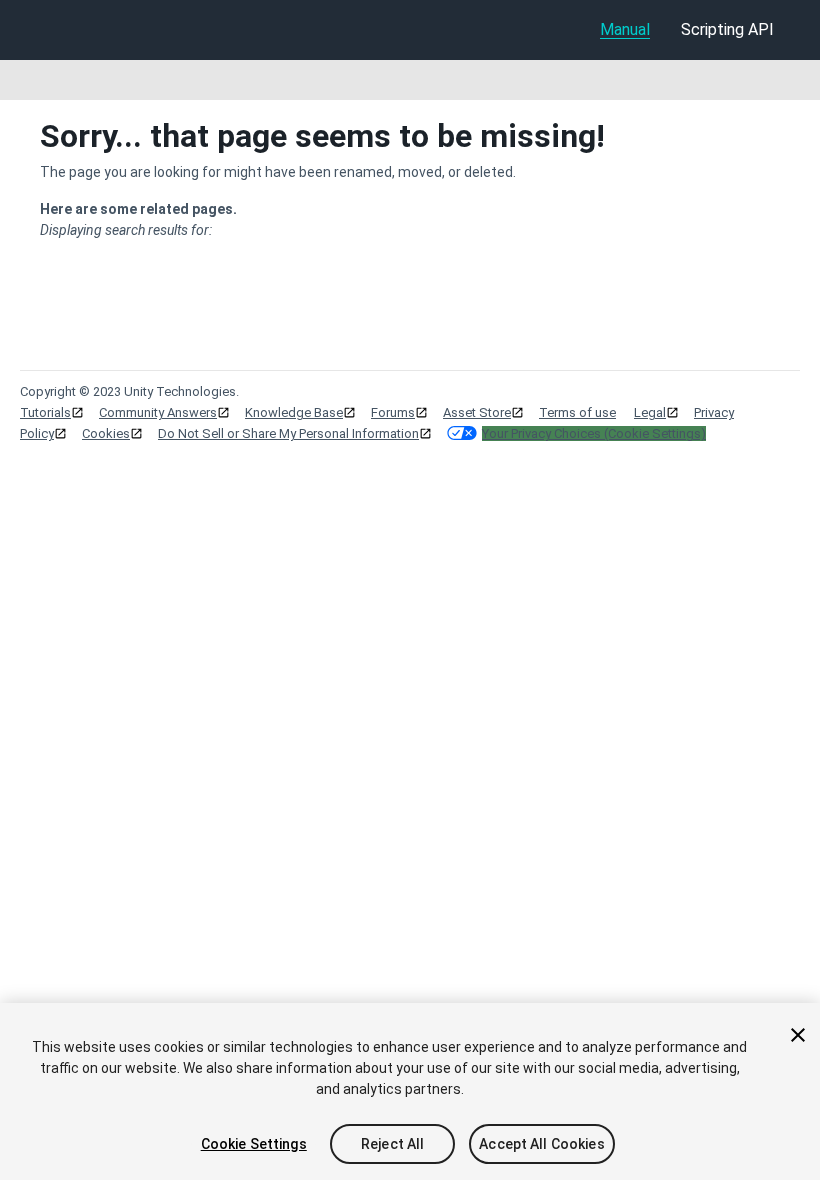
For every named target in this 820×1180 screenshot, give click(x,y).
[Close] (798, 1035)
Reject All (392, 1144)
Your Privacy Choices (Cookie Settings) (594, 433)
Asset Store (477, 412)
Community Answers (158, 412)
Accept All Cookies (542, 1144)
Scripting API (727, 29)
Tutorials (45, 412)
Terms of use (577, 412)
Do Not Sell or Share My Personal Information (288, 433)
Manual (625, 29)
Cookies (106, 433)
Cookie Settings (254, 1144)
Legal (650, 412)
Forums (393, 412)
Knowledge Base (294, 412)
